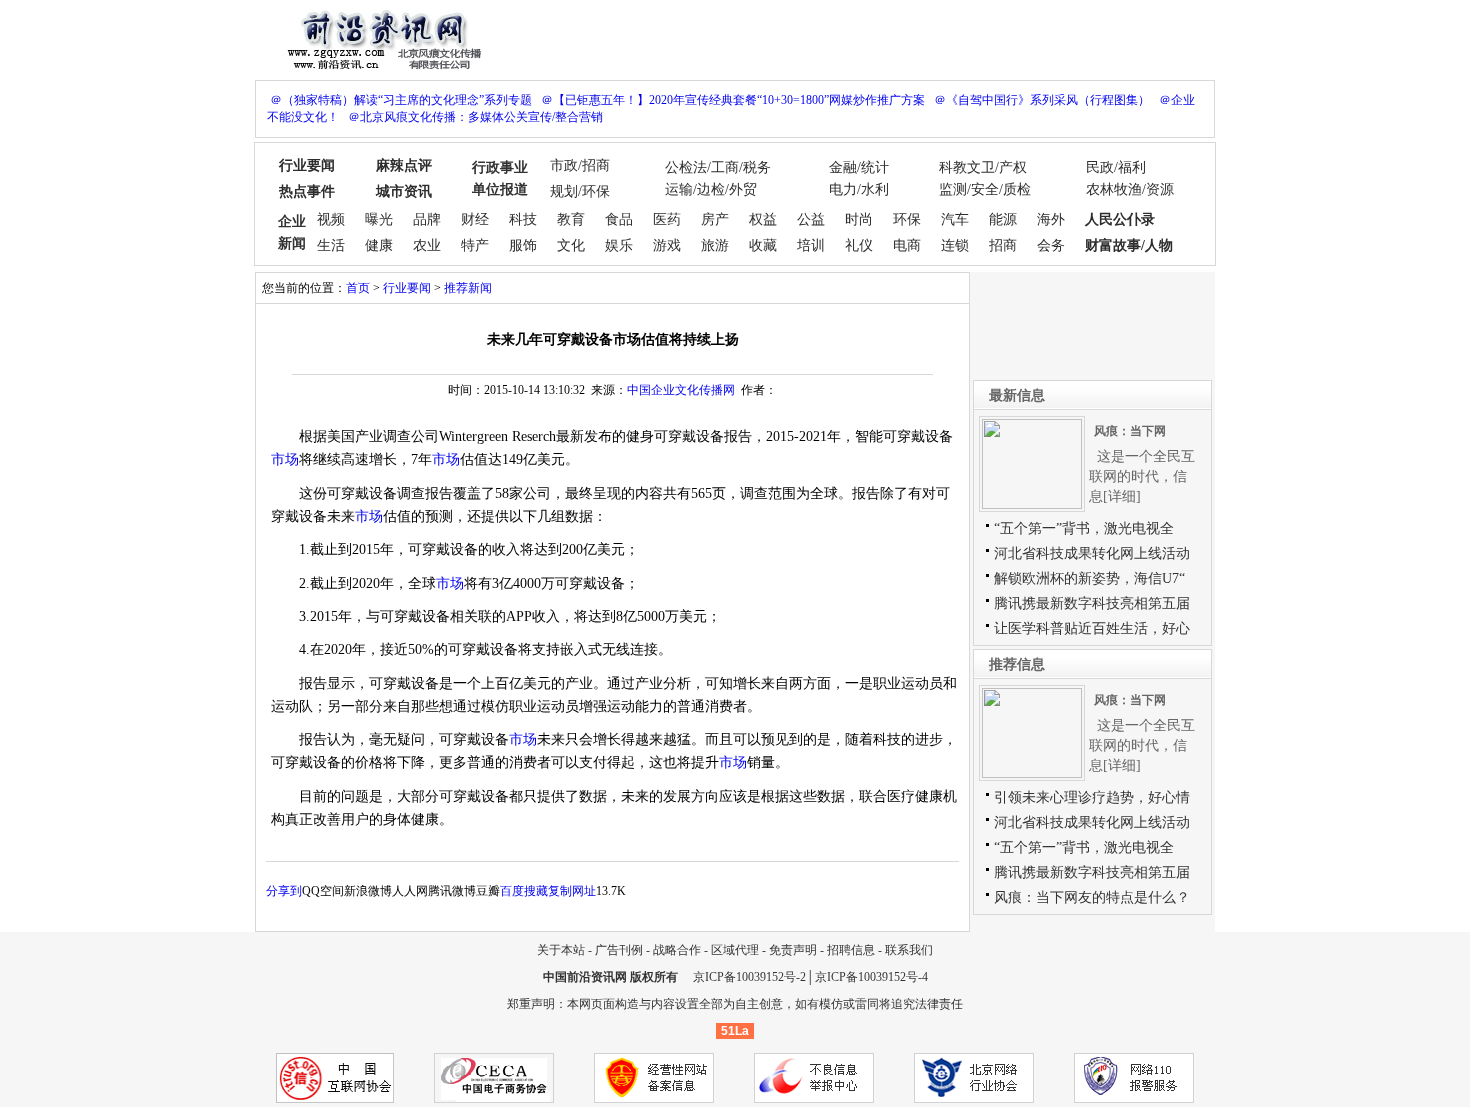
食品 (619, 219)
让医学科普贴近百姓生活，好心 (1092, 628)
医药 (667, 219)
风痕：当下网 (1130, 431)
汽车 (955, 219)
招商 (1003, 245)
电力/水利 (859, 189)
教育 (571, 219)
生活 (331, 245)
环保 (907, 219)
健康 (379, 245)
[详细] (1122, 496)
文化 (571, 245)
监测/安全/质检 (985, 189)
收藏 (763, 245)
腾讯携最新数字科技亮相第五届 (1092, 603)
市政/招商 (580, 165)
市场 (285, 459)
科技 (523, 219)
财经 (475, 219)
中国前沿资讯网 (585, 977)
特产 (475, 245)
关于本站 (561, 950)
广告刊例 (619, 950)
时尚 (859, 219)
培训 (811, 245)
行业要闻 (407, 288)
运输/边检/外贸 (711, 189)
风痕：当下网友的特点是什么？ (1092, 897)
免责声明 (793, 950)
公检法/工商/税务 (718, 167)
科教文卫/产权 (983, 167)
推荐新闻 (468, 288)
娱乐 (619, 245)
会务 (1051, 245)
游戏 (667, 245)
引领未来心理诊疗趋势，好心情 (1092, 797)
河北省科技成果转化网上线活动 (1092, 553)
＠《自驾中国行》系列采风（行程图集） (1042, 100)
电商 (907, 245)
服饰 (523, 245)
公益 (811, 219)
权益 (763, 219)
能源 (1003, 219)
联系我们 (909, 950)
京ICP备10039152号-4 (871, 977)
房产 (715, 219)
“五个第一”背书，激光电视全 (1084, 528)
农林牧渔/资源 (1130, 189)
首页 (358, 288)
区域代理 (735, 950)
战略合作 (677, 950)
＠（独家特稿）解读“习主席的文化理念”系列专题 (401, 100)
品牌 (427, 219)
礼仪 (859, 245)
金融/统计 (859, 167)
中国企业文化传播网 (681, 390)
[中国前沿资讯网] (380, 38)
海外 (1051, 219)
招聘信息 (851, 950)
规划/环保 (580, 191)
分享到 (284, 891)
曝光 (379, 219)
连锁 (955, 245)
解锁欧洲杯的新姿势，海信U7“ (1089, 578)
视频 (331, 219)
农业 (427, 245)
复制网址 (572, 891)
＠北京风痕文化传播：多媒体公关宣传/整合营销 (475, 117)
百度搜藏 (524, 891)
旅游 (715, 245)
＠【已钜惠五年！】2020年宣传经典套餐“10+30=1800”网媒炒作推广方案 (733, 100)
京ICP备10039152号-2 (749, 977)
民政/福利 (1116, 167)
